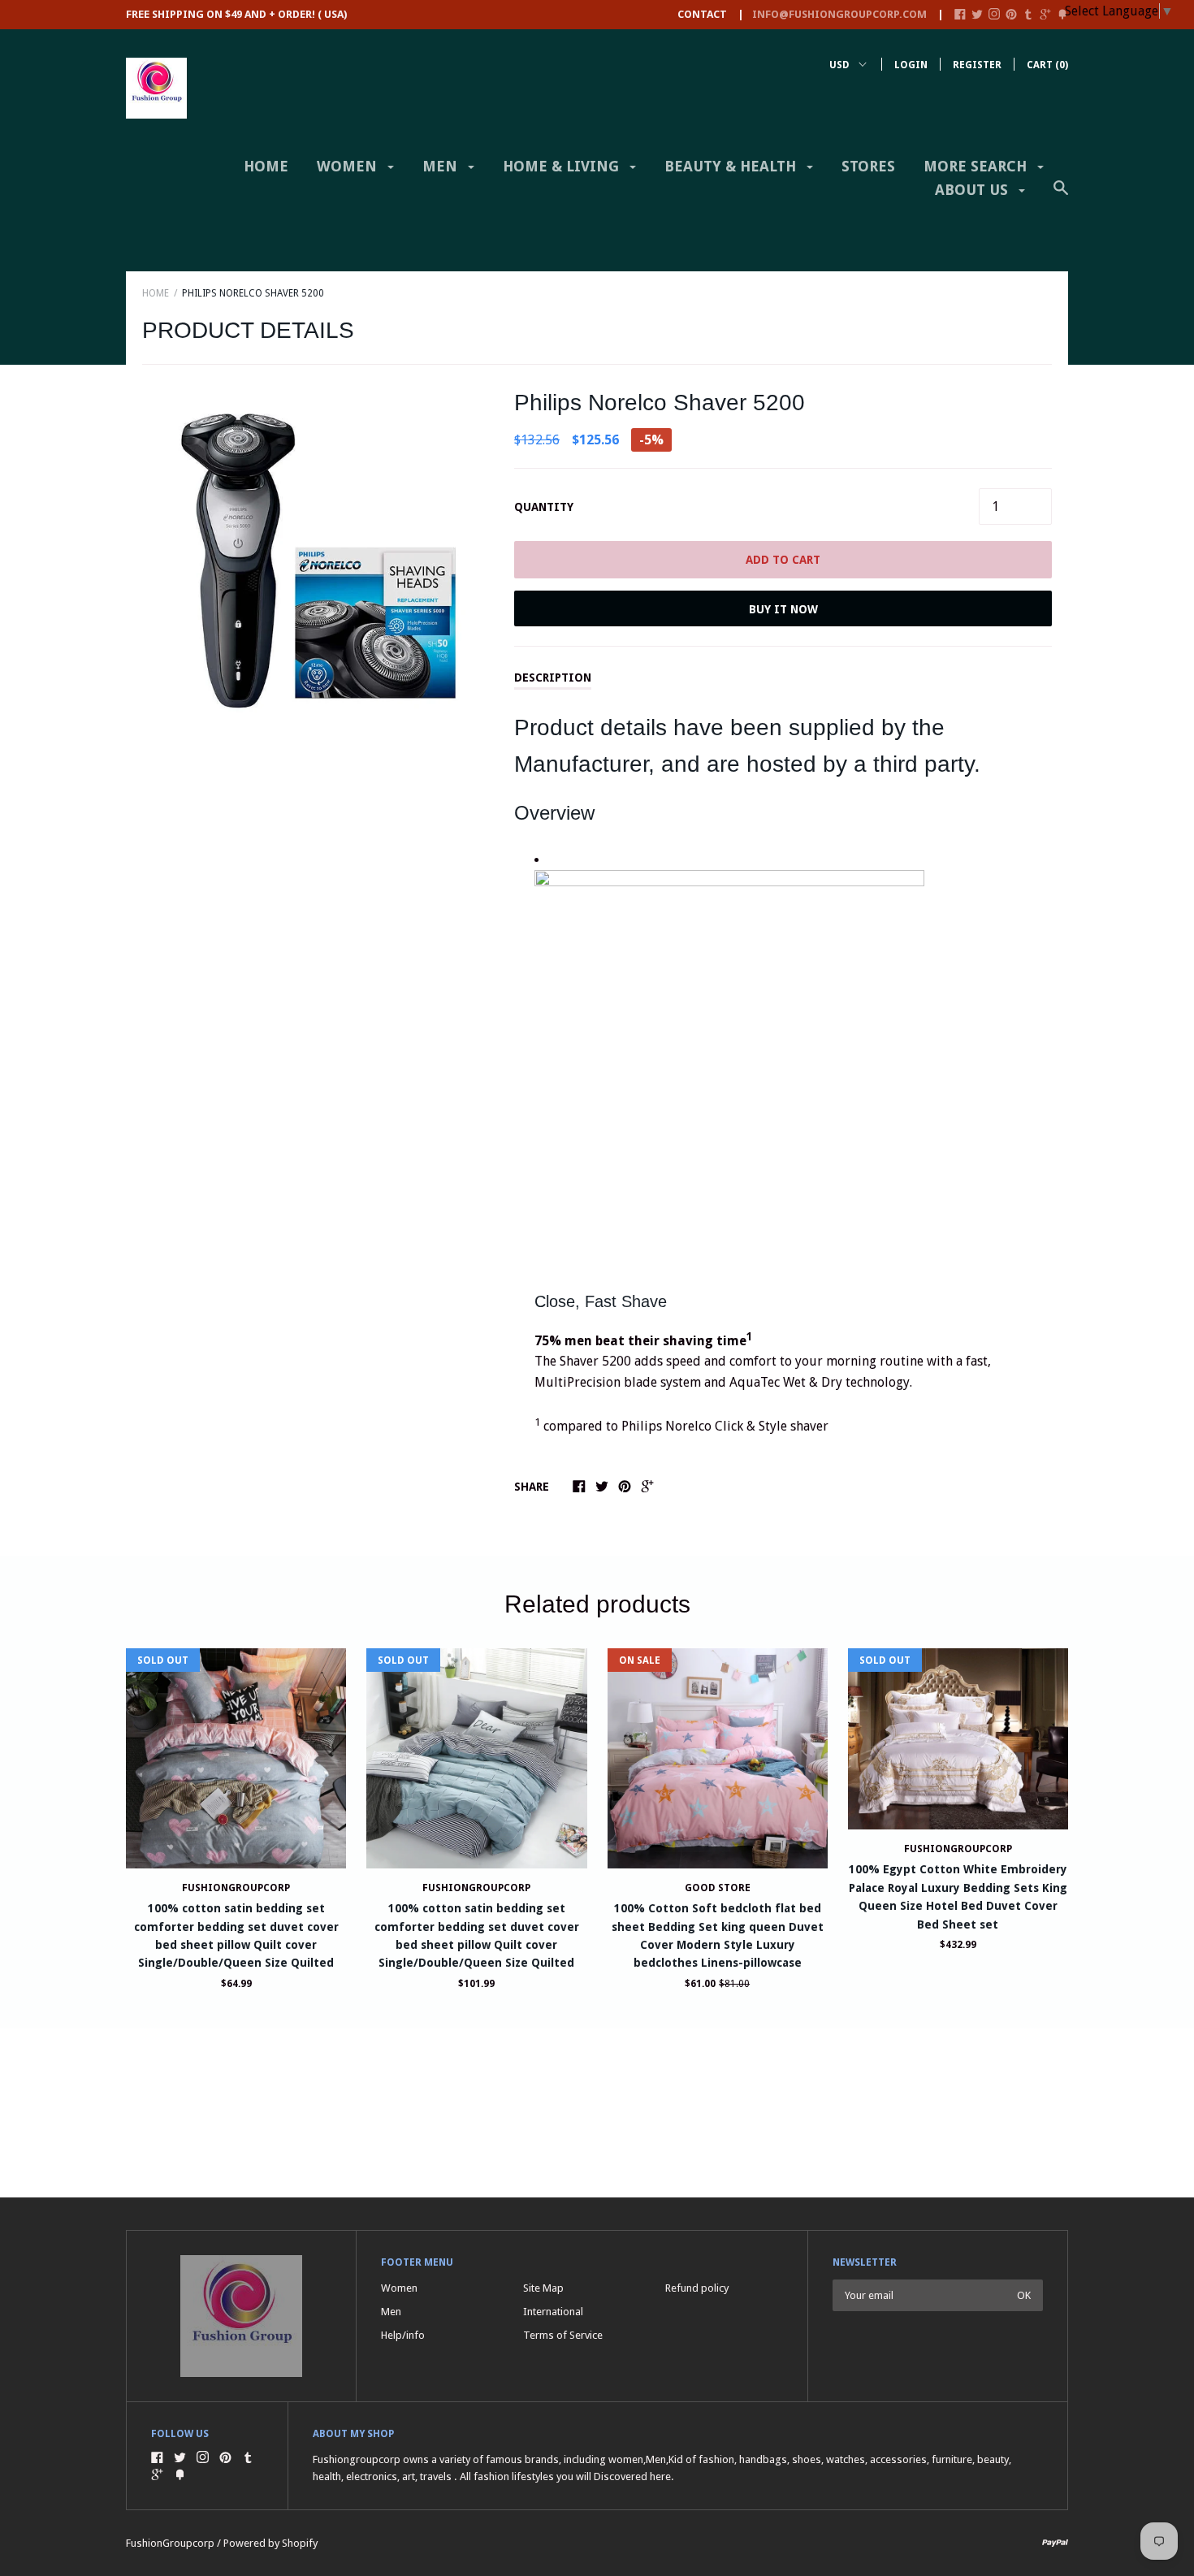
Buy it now (783, 609)
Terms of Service (563, 2335)
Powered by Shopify (270, 2543)
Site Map (543, 2288)
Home (266, 166)
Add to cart (783, 560)
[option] (318, 561)
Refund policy (697, 2288)
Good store (718, 1888)
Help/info (403, 2335)
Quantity (544, 507)
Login (911, 65)
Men (442, 166)
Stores (868, 166)
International (553, 2312)
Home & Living (563, 166)
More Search (977, 166)
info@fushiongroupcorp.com (839, 14)
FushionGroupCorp (958, 1849)
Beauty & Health (732, 166)
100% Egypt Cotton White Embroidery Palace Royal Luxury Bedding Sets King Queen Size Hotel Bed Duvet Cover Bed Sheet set (958, 1896)
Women (349, 166)
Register (977, 65)
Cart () (1047, 65)
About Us (973, 190)
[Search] (1061, 196)
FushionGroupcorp (236, 1888)
